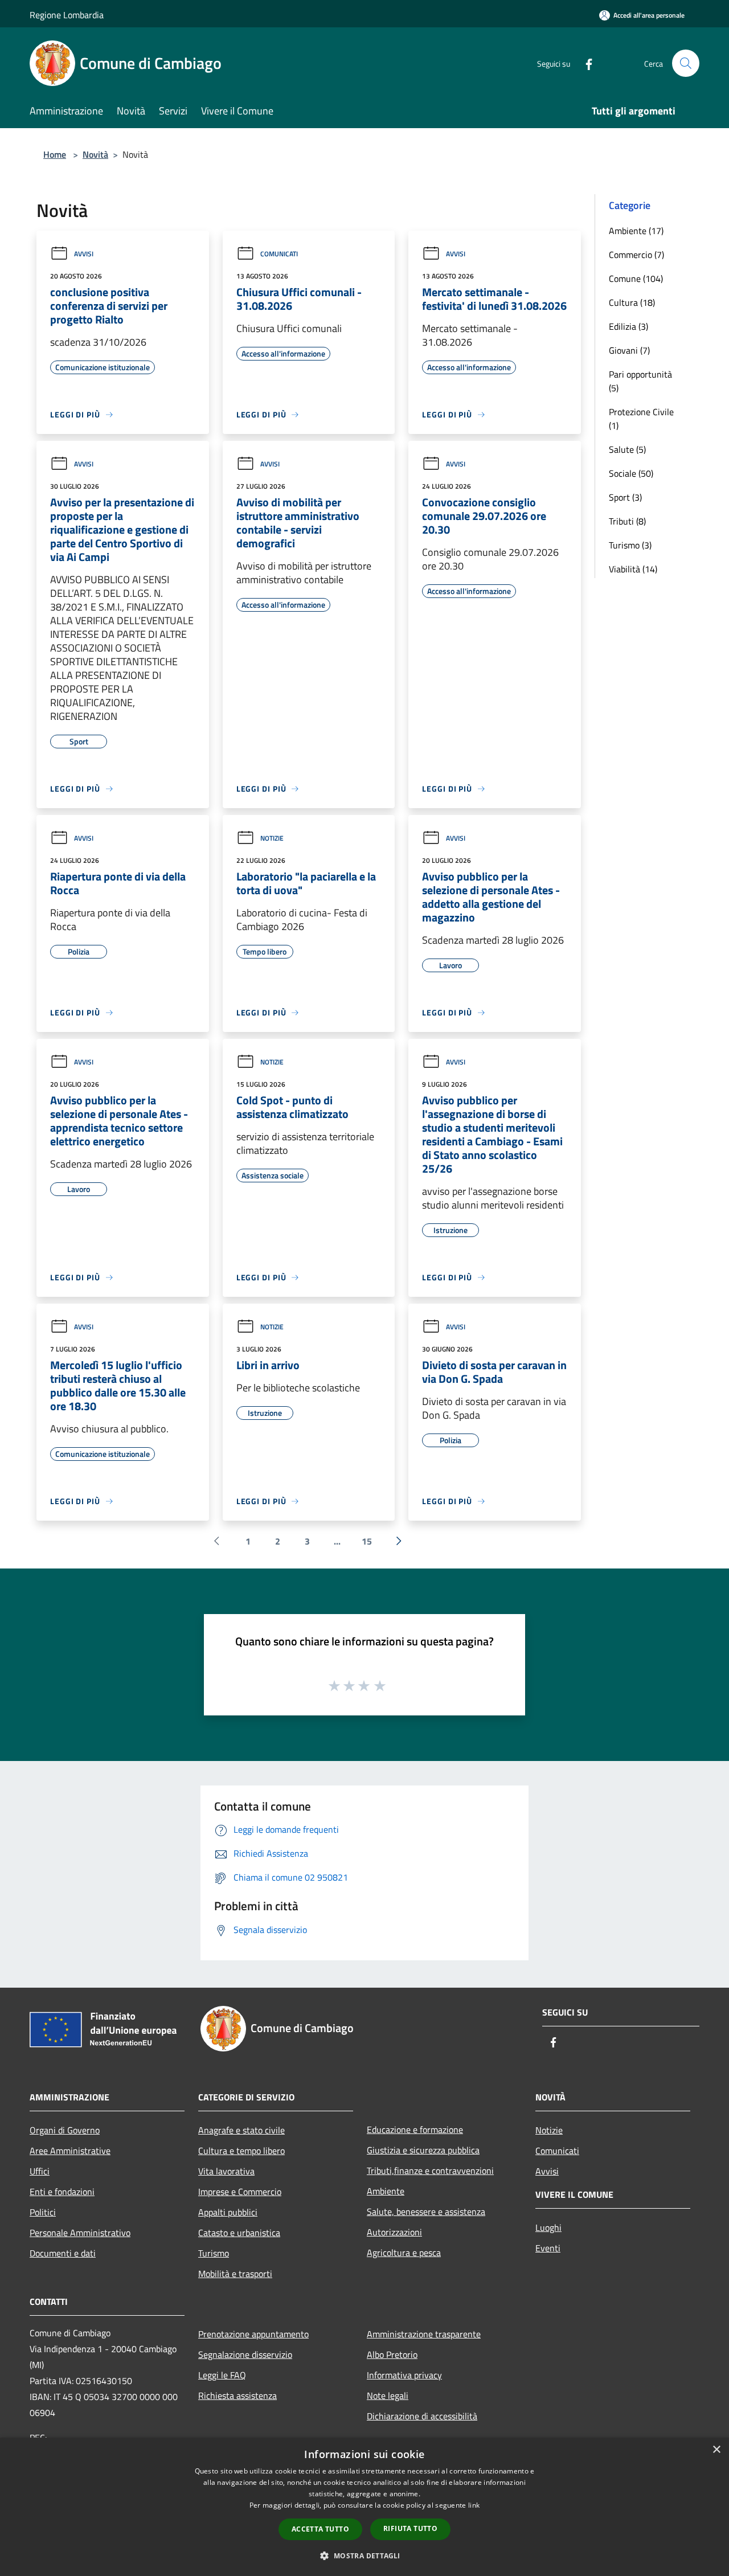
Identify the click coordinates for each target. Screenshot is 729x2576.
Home (55, 154)
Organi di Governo (65, 2130)
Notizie (272, 838)
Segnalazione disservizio (245, 2354)
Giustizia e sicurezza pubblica (423, 2150)
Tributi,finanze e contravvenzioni (430, 2170)
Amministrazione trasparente (424, 2334)
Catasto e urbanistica (239, 2233)
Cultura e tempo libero (241, 2151)
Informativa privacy (404, 2375)
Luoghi (548, 2227)
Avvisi (84, 254)
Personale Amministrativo (80, 2233)
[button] (364, 2555)
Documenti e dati (63, 2253)
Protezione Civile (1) (641, 419)
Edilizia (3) (628, 326)
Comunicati (279, 254)
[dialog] (364, 2507)
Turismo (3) (630, 545)
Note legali (388, 2395)
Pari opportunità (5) (640, 381)
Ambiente (386, 2191)
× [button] (716, 2450)
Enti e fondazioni (62, 2192)
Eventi (548, 2248)
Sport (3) (625, 497)
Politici (43, 2212)
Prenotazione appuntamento (253, 2334)
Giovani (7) (629, 350)
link (474, 2505)
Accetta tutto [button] (320, 2529)
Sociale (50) (631, 473)
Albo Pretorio (392, 2354)
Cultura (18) (632, 302)
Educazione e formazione (415, 2129)
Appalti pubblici (228, 2212)
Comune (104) (636, 279)
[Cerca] (686, 63)
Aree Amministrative (70, 2151)
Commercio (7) (636, 255)
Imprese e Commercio (240, 2192)
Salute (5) (627, 449)
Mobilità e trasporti (235, 2274)
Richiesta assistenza (237, 2395)
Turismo (214, 2253)
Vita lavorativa (226, 2171)
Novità (95, 154)
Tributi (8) (627, 521)
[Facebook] (584, 63)
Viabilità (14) (633, 569)
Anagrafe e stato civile (241, 2130)
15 (367, 1541)
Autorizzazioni (394, 2232)
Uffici (40, 2171)
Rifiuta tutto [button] (410, 2528)
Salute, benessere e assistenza (426, 2211)
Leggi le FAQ (222, 2375)
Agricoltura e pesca (404, 2253)
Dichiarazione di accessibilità (422, 2416)
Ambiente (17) (636, 231)
